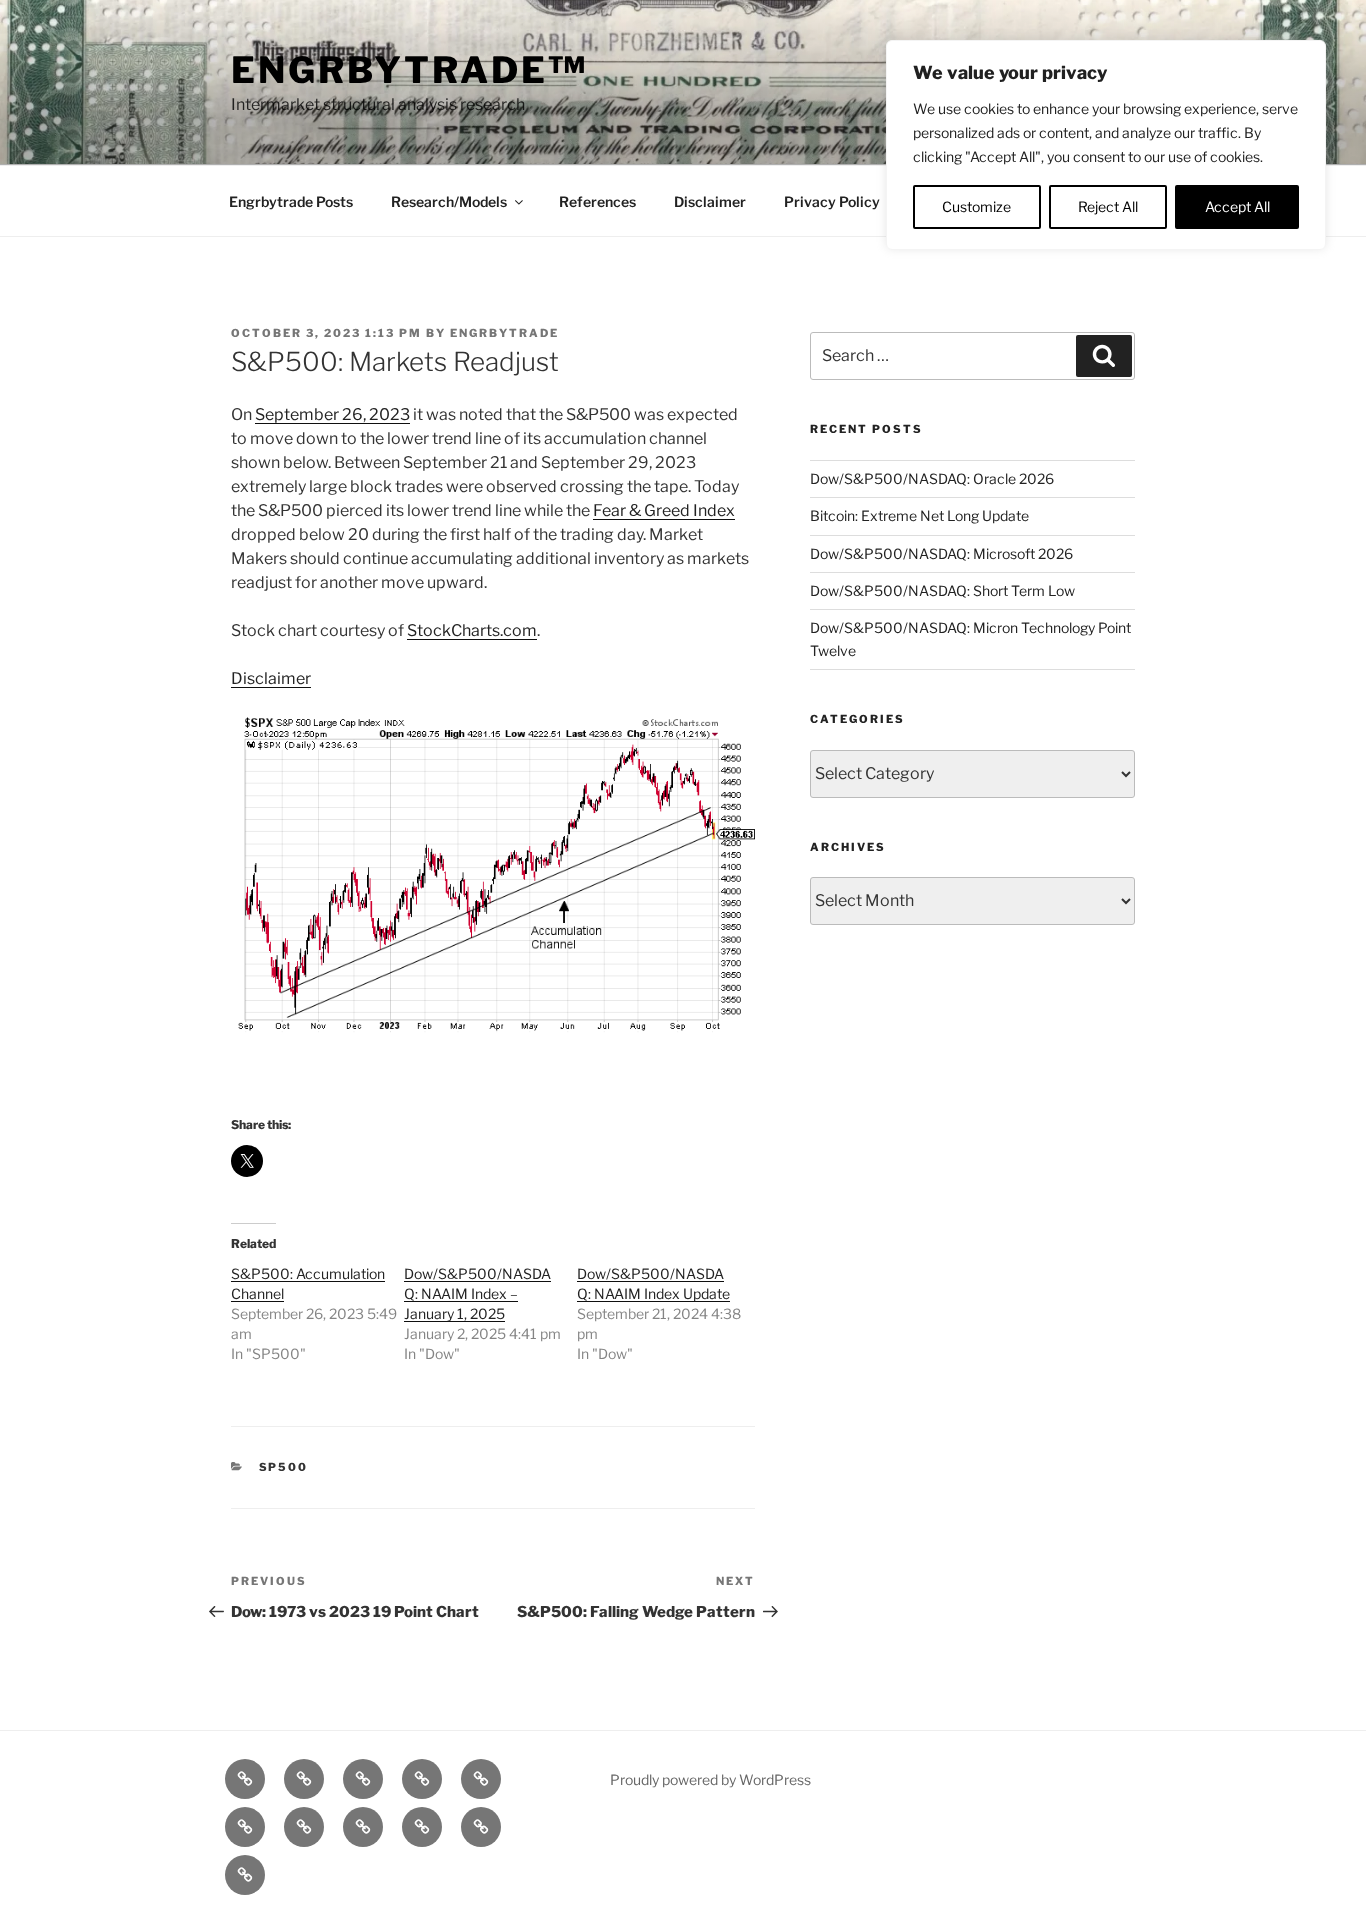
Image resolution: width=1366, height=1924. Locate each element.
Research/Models (449, 201)
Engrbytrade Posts (291, 201)
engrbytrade (504, 333)
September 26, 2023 (332, 414)
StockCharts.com (472, 630)
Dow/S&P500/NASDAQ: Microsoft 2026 (941, 553)
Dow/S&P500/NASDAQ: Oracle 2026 (932, 478)
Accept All (1237, 206)
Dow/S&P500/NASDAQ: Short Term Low (942, 590)
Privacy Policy (832, 201)
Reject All (1108, 206)
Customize (976, 206)
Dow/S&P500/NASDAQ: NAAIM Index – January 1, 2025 (477, 1293)
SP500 (284, 1467)
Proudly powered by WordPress (710, 1779)
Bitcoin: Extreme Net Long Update (919, 515)
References (597, 201)
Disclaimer (710, 201)
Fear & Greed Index (664, 510)
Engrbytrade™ (409, 70)
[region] (1106, 145)
